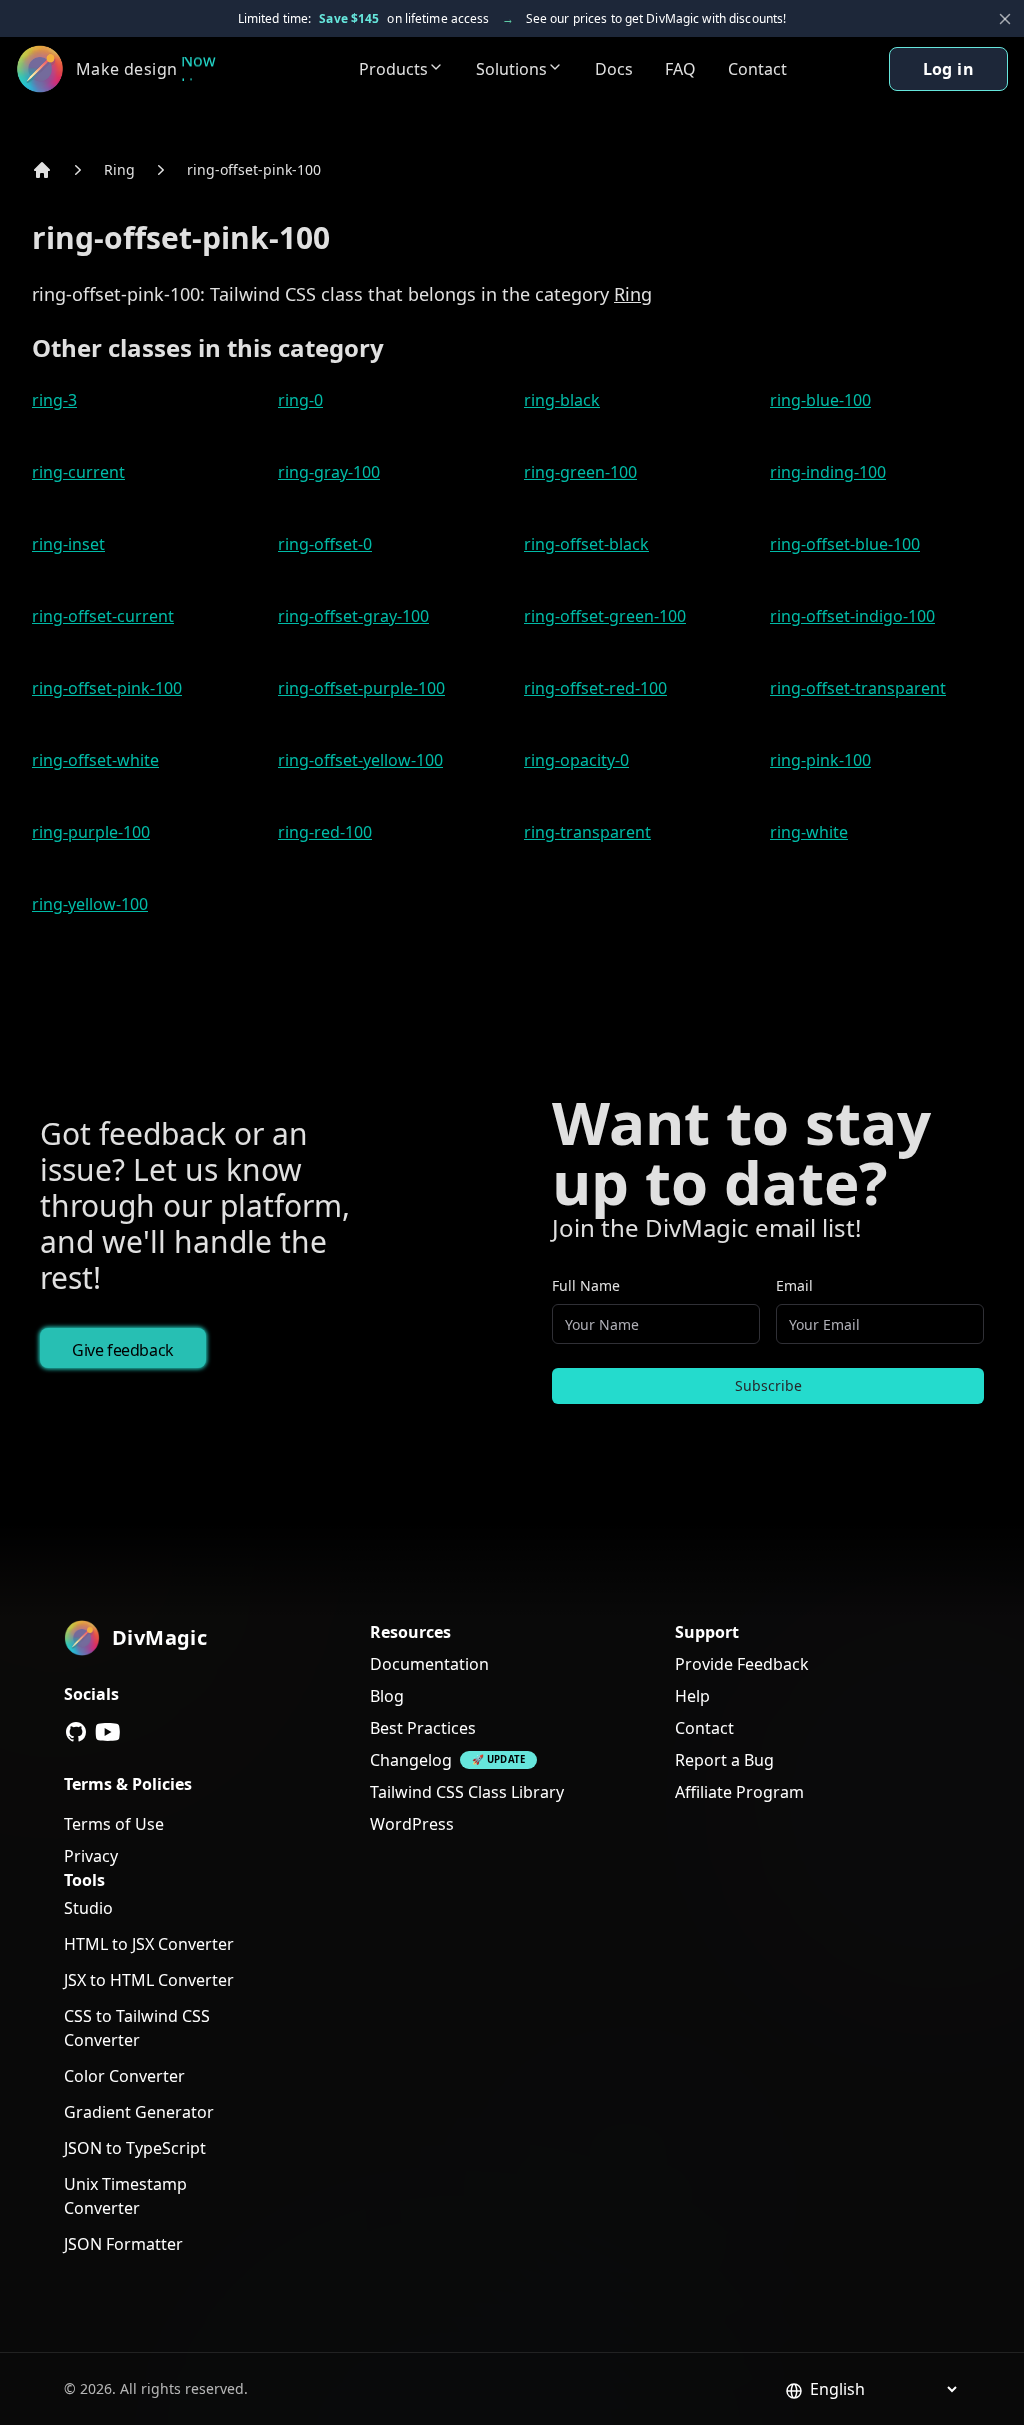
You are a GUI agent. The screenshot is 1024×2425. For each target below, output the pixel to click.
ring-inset (68, 544)
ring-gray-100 (329, 472)
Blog (387, 1696)
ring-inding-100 (828, 472)
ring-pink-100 (820, 760)
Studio (88, 1908)
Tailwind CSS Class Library (467, 1792)
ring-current (78, 472)
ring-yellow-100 (90, 904)
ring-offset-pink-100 (254, 169)
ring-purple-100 (91, 832)
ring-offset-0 (325, 544)
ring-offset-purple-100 (361, 688)
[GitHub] (76, 1732)
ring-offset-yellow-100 (360, 760)
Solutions (511, 69)
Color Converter (124, 2076)
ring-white (809, 832)
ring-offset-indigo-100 (852, 616)
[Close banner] (1005, 19)
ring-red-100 (325, 832)
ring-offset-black (586, 544)
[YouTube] (108, 1732)
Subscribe (768, 1385)
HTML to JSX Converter (149, 1944)
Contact (757, 69)
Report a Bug (724, 1760)
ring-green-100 (580, 472)
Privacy (91, 1856)
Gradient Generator (139, 2112)
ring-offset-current (103, 616)
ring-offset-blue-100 (845, 544)
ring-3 (54, 400)
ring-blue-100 (820, 400)
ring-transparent (587, 832)
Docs (614, 69)
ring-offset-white (95, 760)
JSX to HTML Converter (149, 1980)
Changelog (411, 1760)
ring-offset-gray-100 (353, 616)
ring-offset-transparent (858, 688)
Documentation (429, 1664)
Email (794, 1285)
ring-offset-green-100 (605, 616)
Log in (948, 69)
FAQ (680, 69)
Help (692, 1696)
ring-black (562, 400)
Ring (119, 169)
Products (393, 69)
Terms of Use (114, 1824)
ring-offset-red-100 (595, 688)
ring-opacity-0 (576, 760)
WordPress (412, 1824)
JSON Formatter (123, 2244)
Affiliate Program (739, 1792)
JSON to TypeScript (135, 2148)
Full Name (586, 1285)
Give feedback (123, 1350)
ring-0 (300, 400)
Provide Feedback (742, 1664)
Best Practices (423, 1728)
